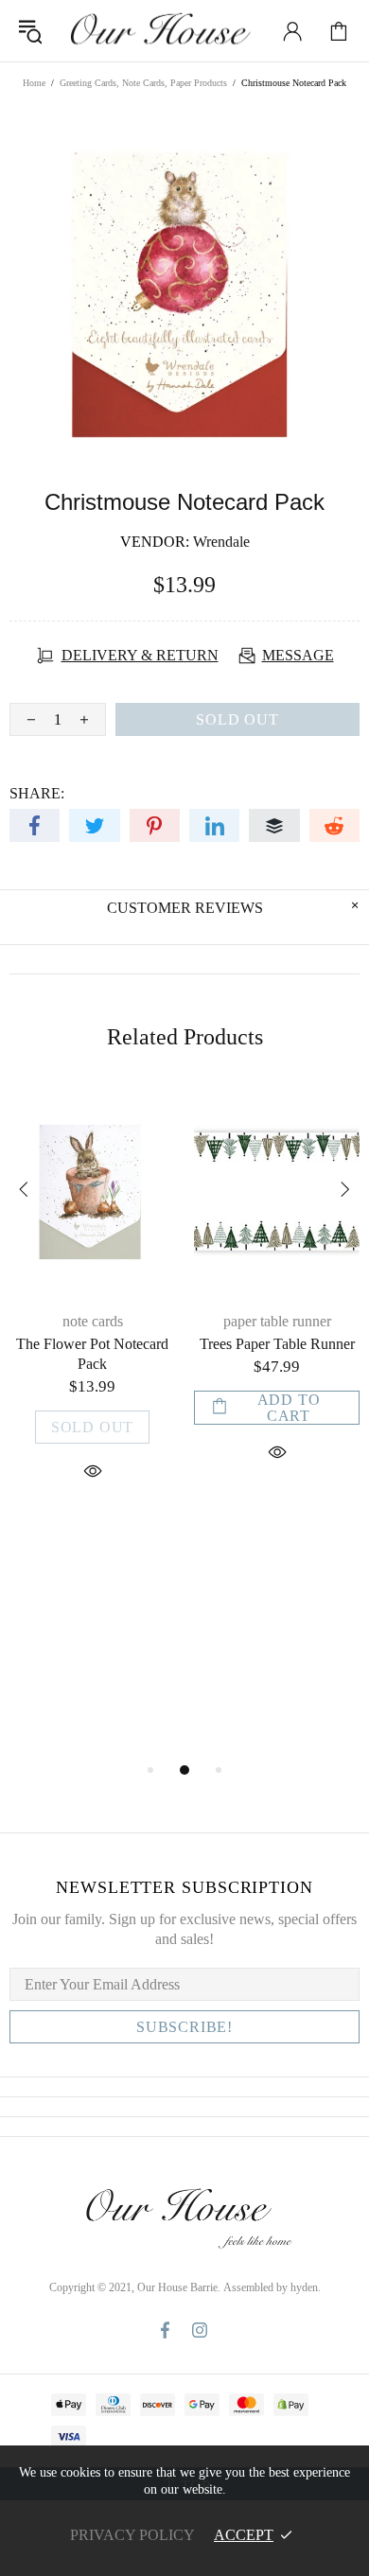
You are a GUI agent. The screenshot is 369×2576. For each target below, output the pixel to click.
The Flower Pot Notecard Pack (92, 1354)
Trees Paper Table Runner (277, 1344)
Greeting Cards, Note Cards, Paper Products (143, 83)
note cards (93, 1321)
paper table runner (277, 1321)
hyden (304, 2287)
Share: (37, 793)
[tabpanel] (92, 1308)
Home (34, 83)
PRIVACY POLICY (132, 2535)
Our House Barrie (159, 31)
